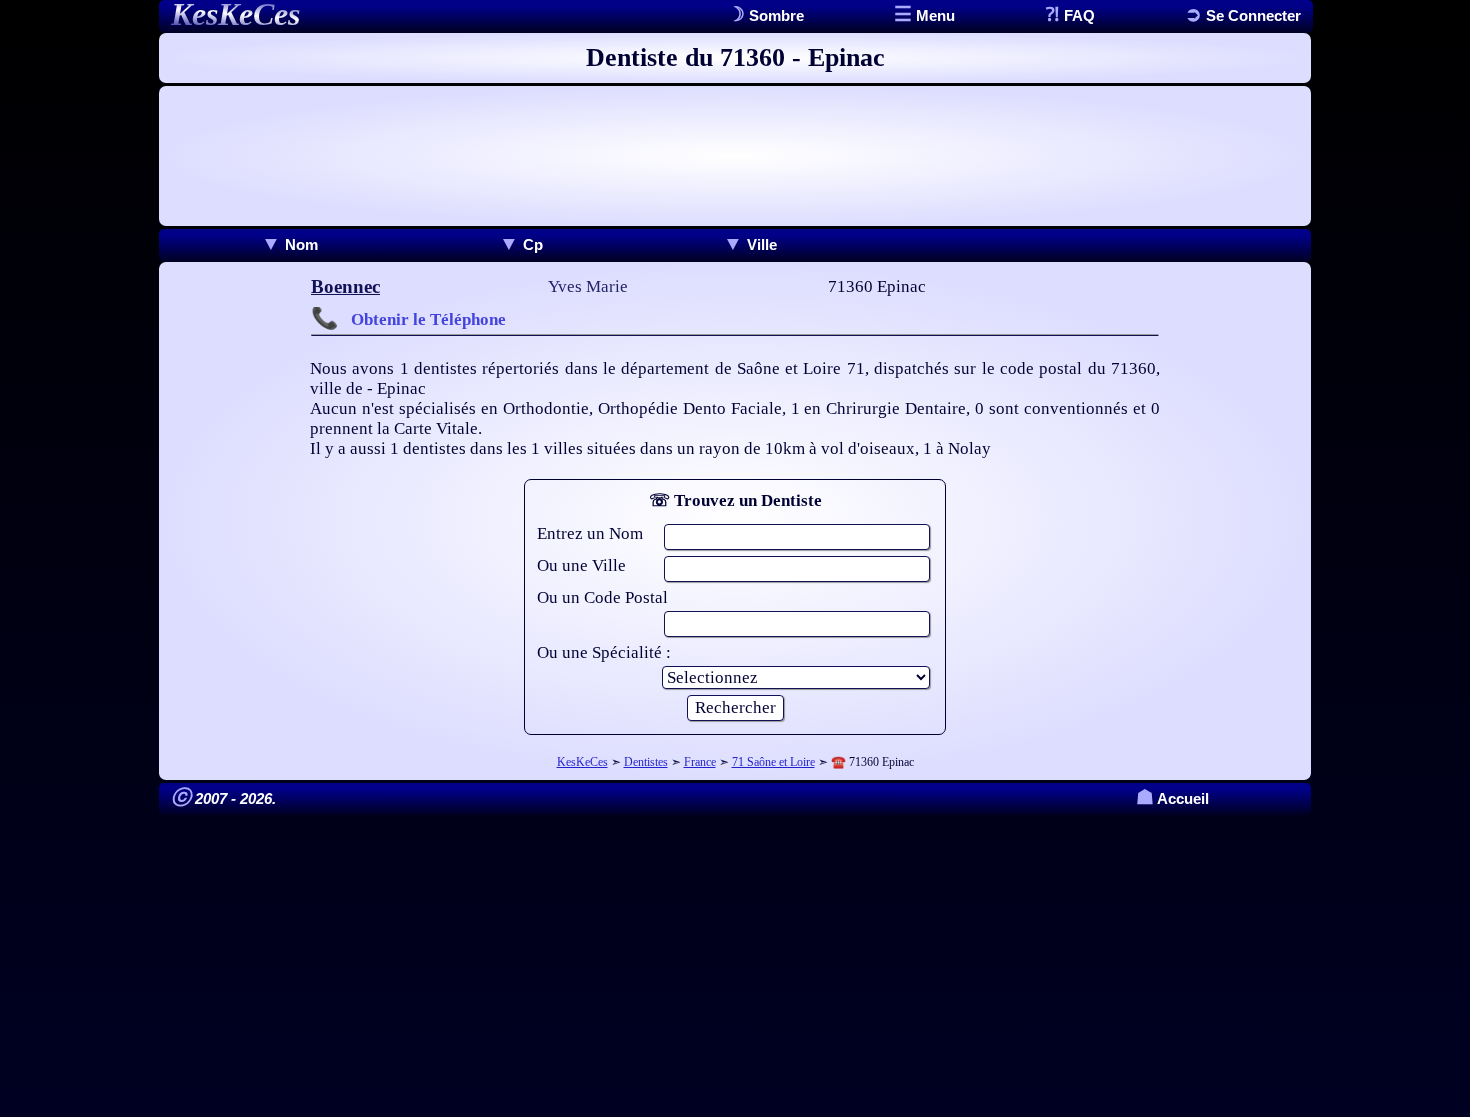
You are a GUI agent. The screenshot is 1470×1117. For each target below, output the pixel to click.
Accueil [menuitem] (1172, 798)
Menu (933, 15)
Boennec (345, 286)
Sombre (774, 15)
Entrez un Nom (590, 533)
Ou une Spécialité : (604, 652)
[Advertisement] (735, 156)
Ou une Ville (581, 565)
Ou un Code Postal (602, 597)
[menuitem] (289, 244)
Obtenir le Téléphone (428, 319)
